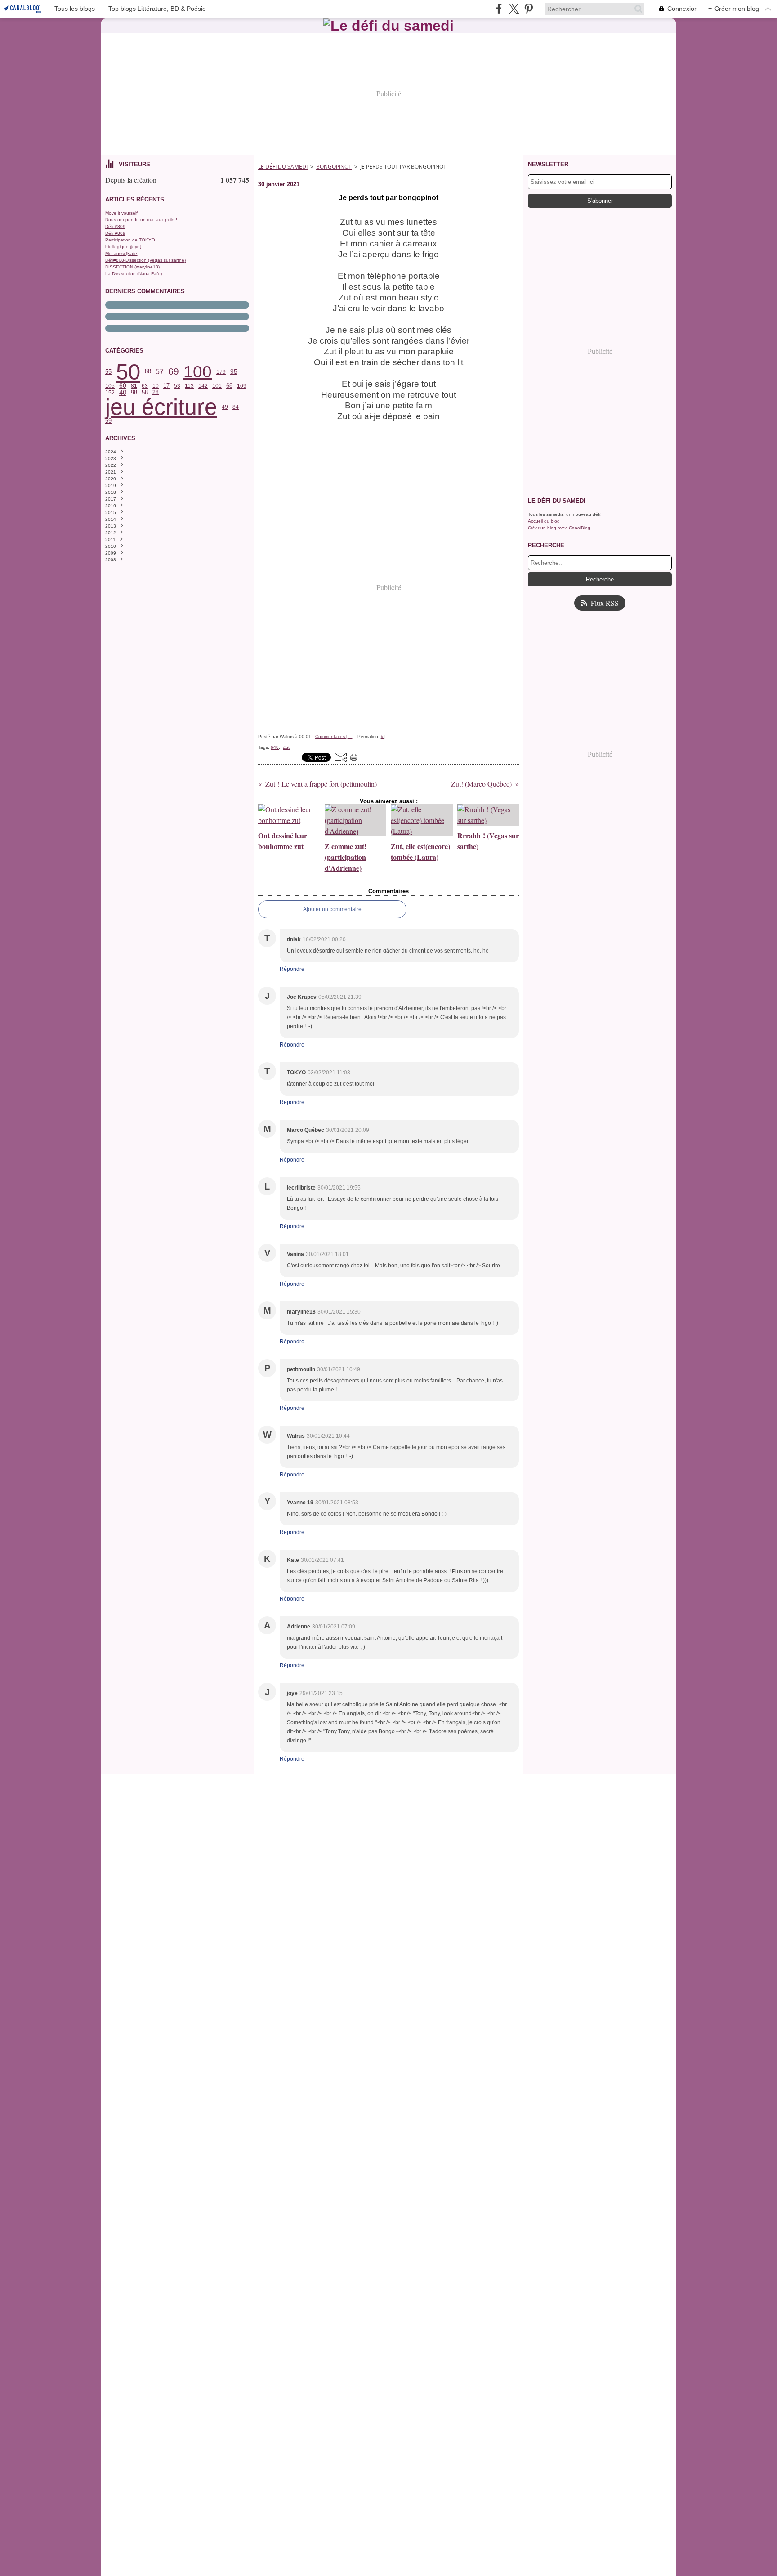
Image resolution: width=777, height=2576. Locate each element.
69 (174, 372)
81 (134, 386)
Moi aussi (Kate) (122, 253)
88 (148, 372)
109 (242, 386)
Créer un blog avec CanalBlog (559, 528)
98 (134, 392)
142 (203, 386)
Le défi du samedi (283, 167)
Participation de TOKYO (130, 240)
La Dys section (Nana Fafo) (134, 274)
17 (166, 386)
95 (234, 372)
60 (123, 386)
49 (225, 407)
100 (198, 372)
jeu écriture (161, 407)
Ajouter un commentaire (332, 909)
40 (123, 392)
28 (156, 392)
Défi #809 (115, 226)
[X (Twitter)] (514, 9)
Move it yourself (121, 213)
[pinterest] (529, 9)
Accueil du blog (544, 521)
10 (156, 386)
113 (189, 386)
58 (145, 392)
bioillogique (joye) (123, 247)
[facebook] (499, 9)
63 (145, 386)
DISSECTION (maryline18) (132, 267)
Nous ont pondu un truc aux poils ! (141, 220)
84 (236, 407)
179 (221, 372)
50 (128, 372)
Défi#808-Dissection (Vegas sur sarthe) (145, 260)
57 (160, 372)
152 (110, 393)
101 (217, 386)
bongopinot (334, 167)
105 (110, 386)
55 (108, 372)
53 (177, 386)
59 (108, 421)
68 (229, 386)
